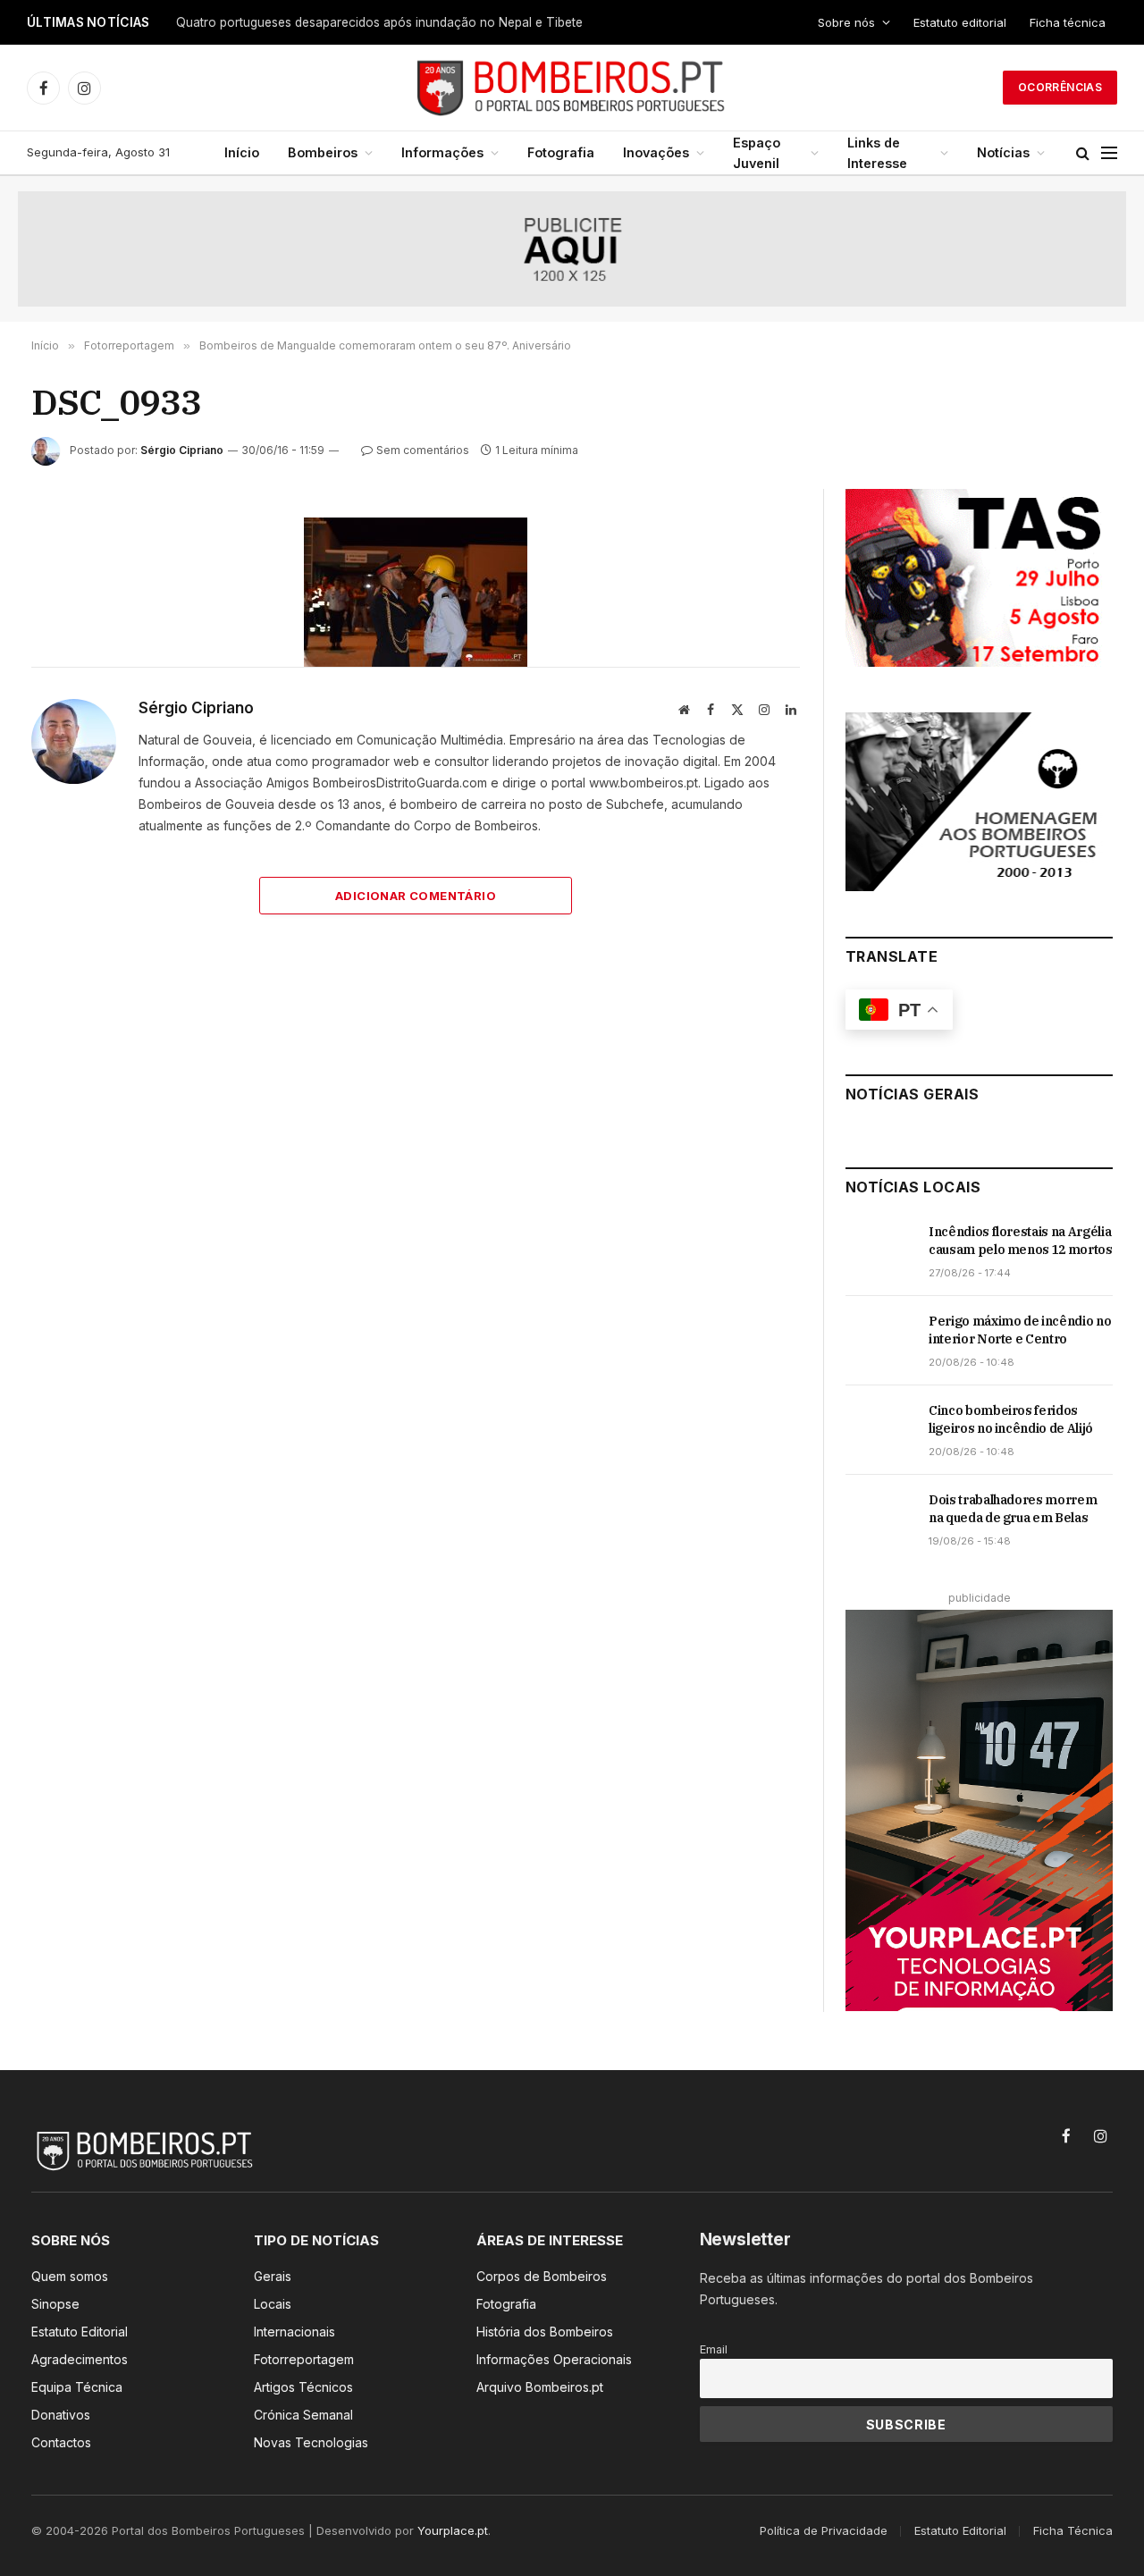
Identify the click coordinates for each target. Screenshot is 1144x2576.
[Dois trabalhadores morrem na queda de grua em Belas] (879, 1520)
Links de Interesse (877, 153)
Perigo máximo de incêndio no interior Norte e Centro (1020, 1330)
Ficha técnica (1068, 22)
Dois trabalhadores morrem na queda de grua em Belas (1013, 1509)
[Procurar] (1083, 153)
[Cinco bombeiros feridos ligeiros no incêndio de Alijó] (879, 1430)
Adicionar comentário (416, 896)
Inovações (656, 152)
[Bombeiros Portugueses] (572, 88)
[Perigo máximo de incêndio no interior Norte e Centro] (879, 1341)
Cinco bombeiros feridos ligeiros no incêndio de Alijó (1011, 1419)
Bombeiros (323, 152)
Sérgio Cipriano (182, 450)
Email (714, 2349)
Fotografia (561, 152)
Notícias (1003, 152)
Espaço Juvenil (757, 153)
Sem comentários (423, 450)
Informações (442, 152)
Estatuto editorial (960, 22)
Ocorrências (1060, 87)
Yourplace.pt (453, 2530)
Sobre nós (846, 22)
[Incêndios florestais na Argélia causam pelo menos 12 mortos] (879, 1251)
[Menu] (1109, 153)
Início (242, 152)
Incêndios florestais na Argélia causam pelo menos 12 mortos (1021, 1241)
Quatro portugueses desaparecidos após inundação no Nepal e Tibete (379, 22)
